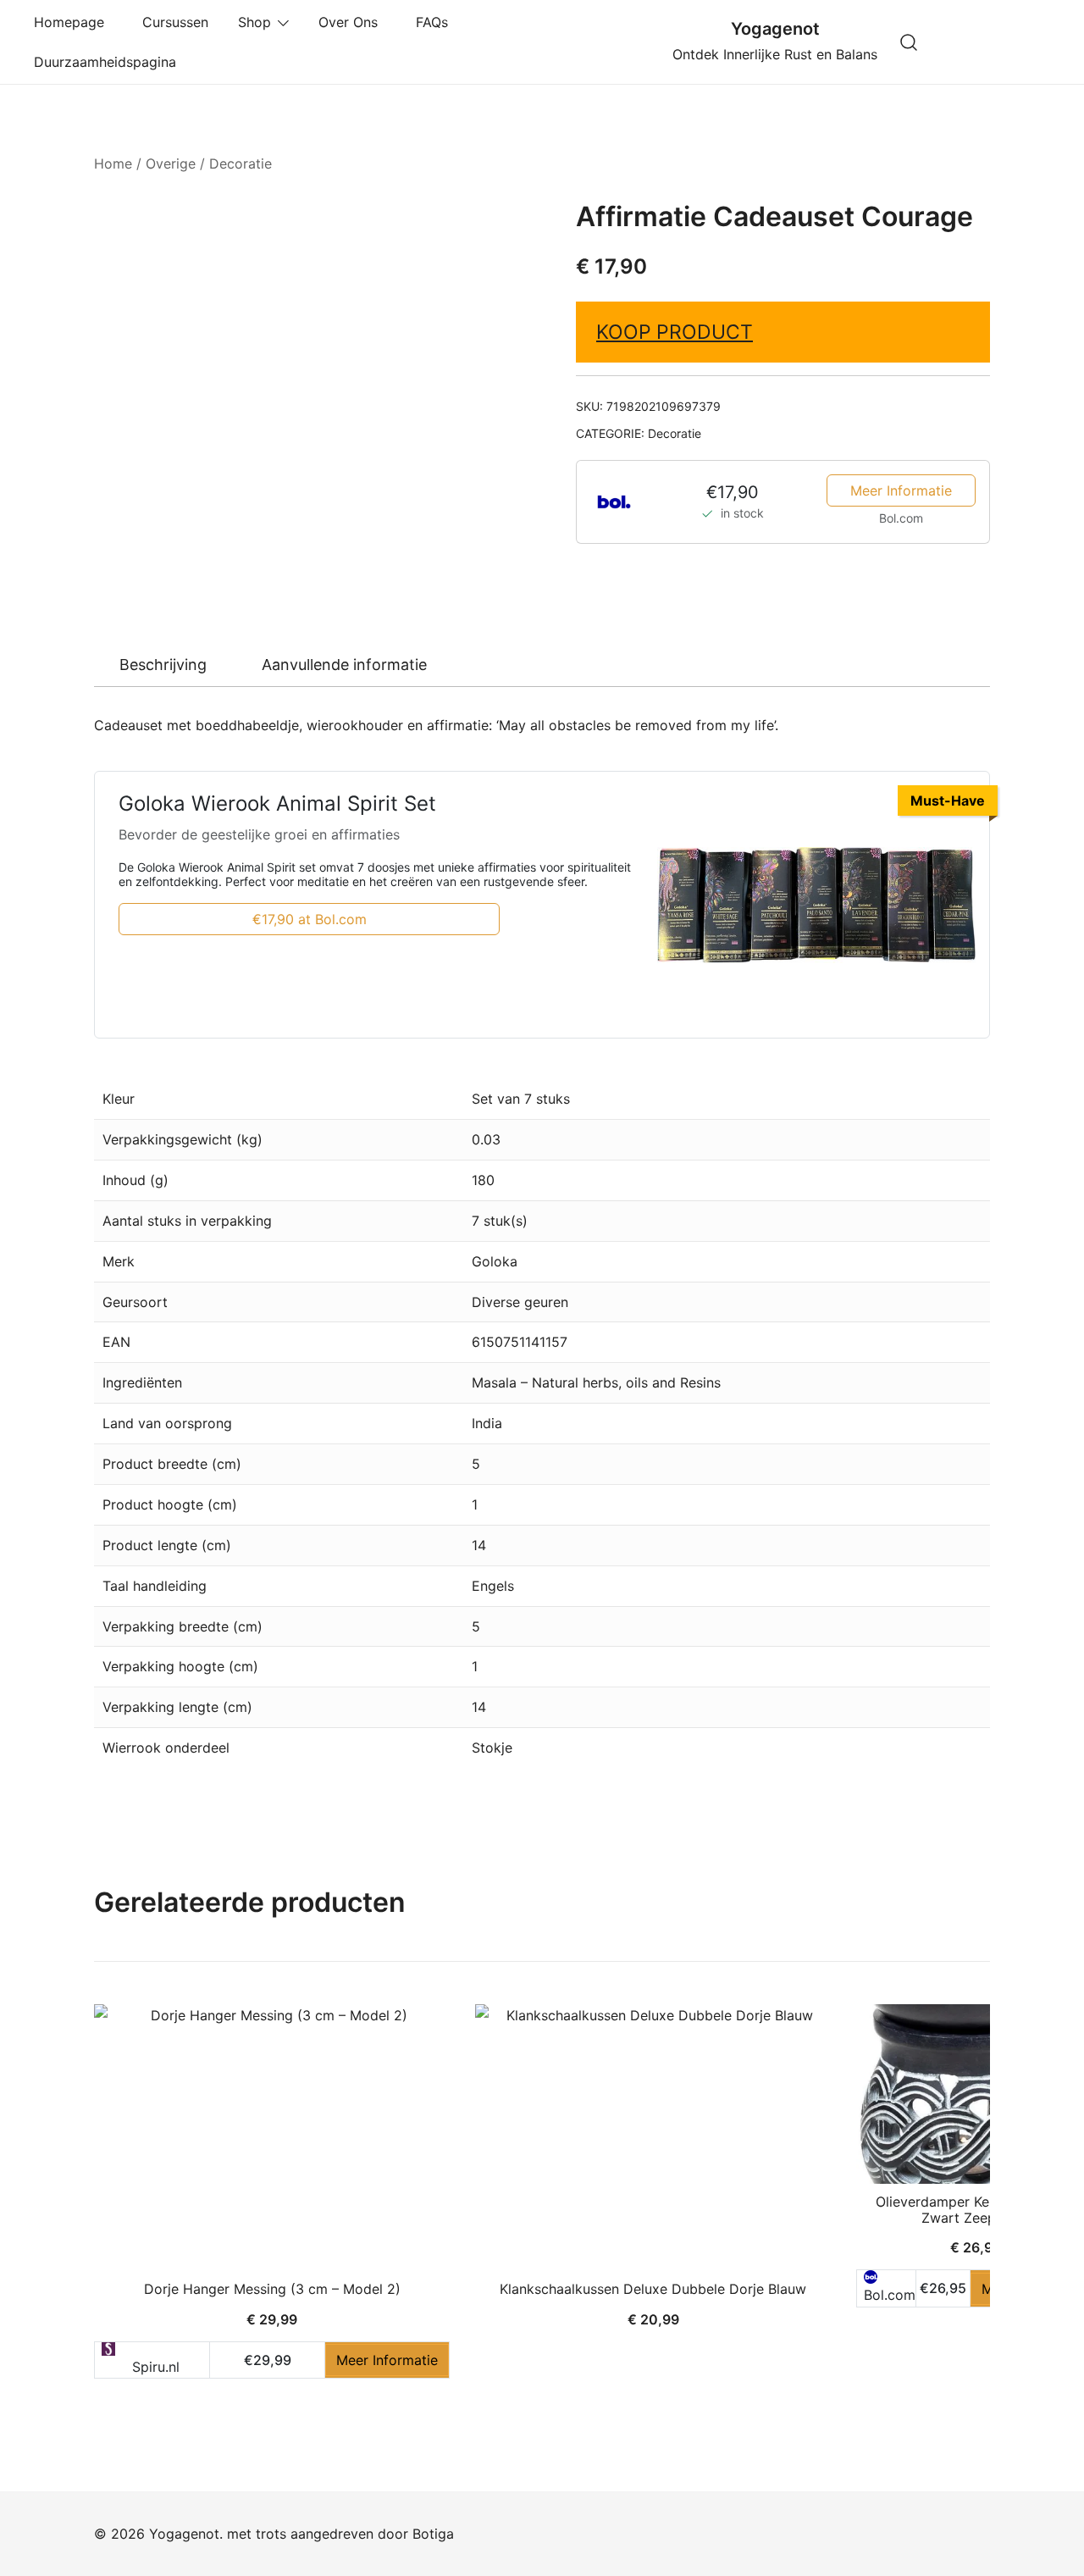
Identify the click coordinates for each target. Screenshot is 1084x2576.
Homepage (73, 22)
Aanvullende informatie (344, 665)
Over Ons (352, 22)
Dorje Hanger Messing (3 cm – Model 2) (272, 2289)
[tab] (163, 665)
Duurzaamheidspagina (109, 62)
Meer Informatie (901, 490)
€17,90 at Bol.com (310, 919)
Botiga (433, 2534)
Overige (171, 163)
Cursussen (175, 22)
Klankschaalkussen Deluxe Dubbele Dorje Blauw (653, 2289)
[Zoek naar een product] (909, 42)
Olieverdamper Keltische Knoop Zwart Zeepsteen (976, 2210)
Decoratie (241, 163)
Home (113, 163)
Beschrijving (163, 665)
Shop (254, 22)
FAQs (436, 22)
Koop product (675, 332)
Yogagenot (775, 29)
